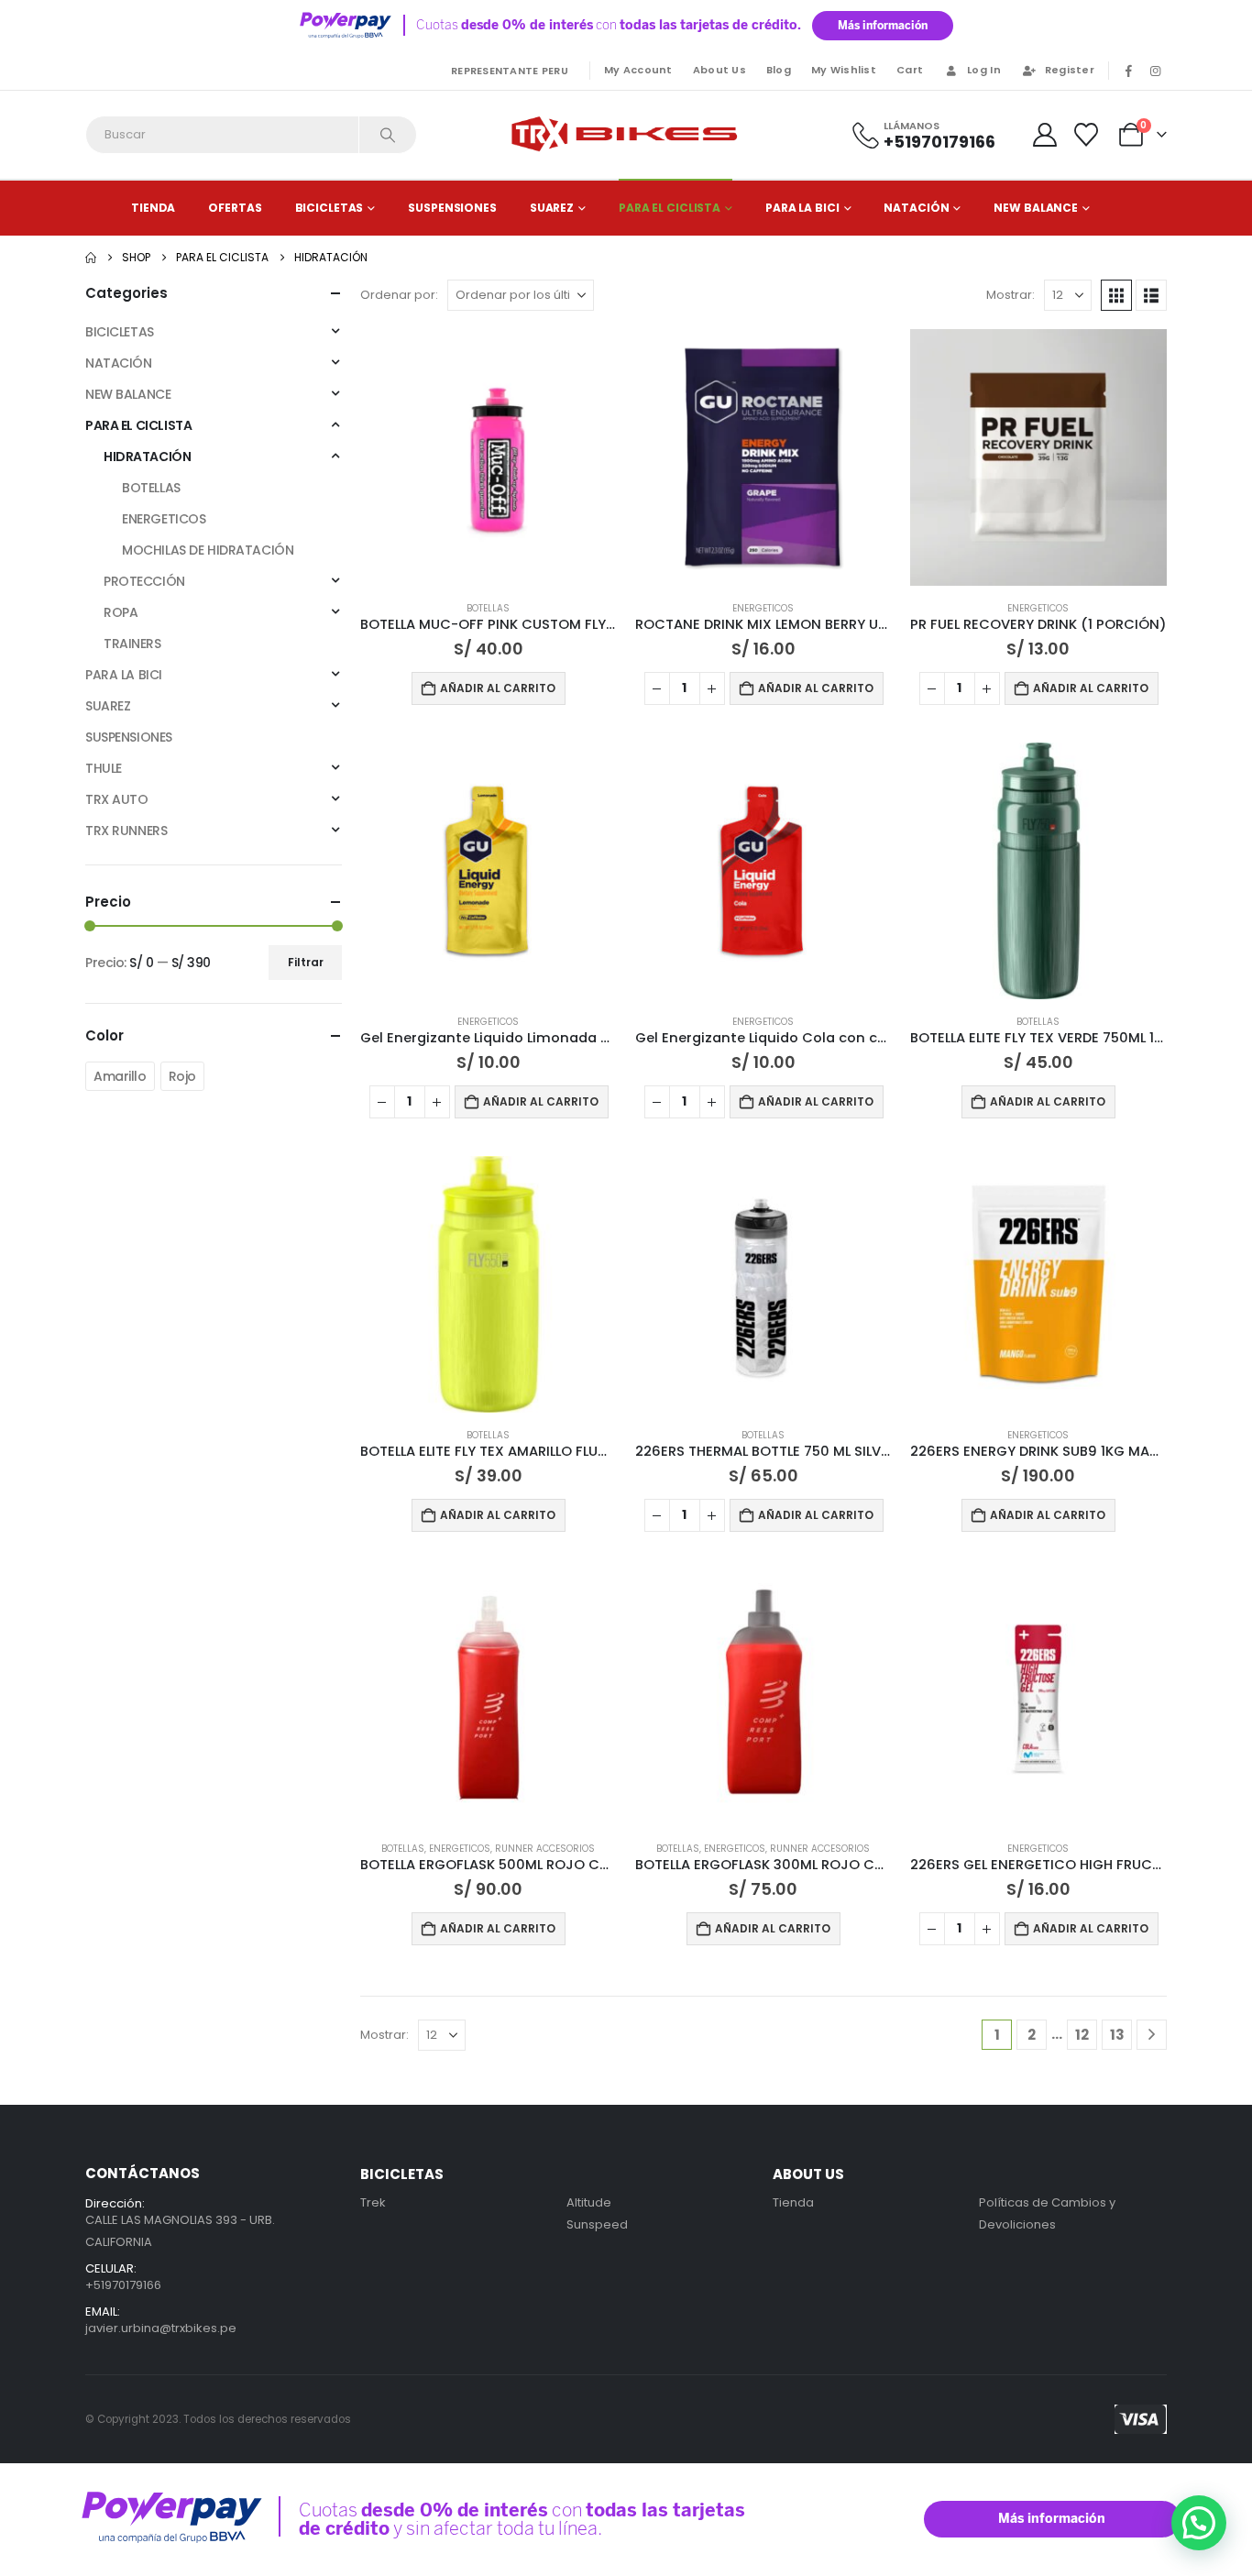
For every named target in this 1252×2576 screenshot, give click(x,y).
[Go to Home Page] (91, 258)
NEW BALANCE (1036, 208)
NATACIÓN (916, 208)
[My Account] (1044, 135)
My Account (638, 70)
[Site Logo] (626, 135)
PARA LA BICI (802, 208)
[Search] (388, 135)
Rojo (182, 1076)
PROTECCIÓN (144, 581)
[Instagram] (1155, 71)
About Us (719, 70)
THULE (104, 768)
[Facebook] (1128, 71)
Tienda (793, 2202)
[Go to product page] (489, 457)
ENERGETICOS (763, 608)
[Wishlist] (1087, 135)
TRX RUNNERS (126, 831)
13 (1117, 2035)
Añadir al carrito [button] (498, 688)
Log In (984, 70)
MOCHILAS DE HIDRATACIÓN (208, 550)
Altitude (589, 2202)
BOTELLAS (488, 608)
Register (1070, 70)
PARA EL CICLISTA (670, 208)
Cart (910, 70)
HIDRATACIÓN (147, 457)
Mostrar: (1010, 295)
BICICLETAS (329, 208)
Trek (373, 2202)
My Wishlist (844, 70)
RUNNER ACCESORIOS (545, 1849)
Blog (779, 70)
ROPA (121, 612)
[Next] (1152, 2035)
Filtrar (306, 962)
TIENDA (153, 208)
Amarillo (120, 1076)
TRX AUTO (117, 799)
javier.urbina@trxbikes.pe (161, 2328)
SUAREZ (552, 208)
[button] (1116, 295)
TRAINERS (132, 644)
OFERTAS (235, 208)
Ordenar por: (399, 295)
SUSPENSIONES (452, 208)
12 (1082, 2035)
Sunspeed (597, 2224)
